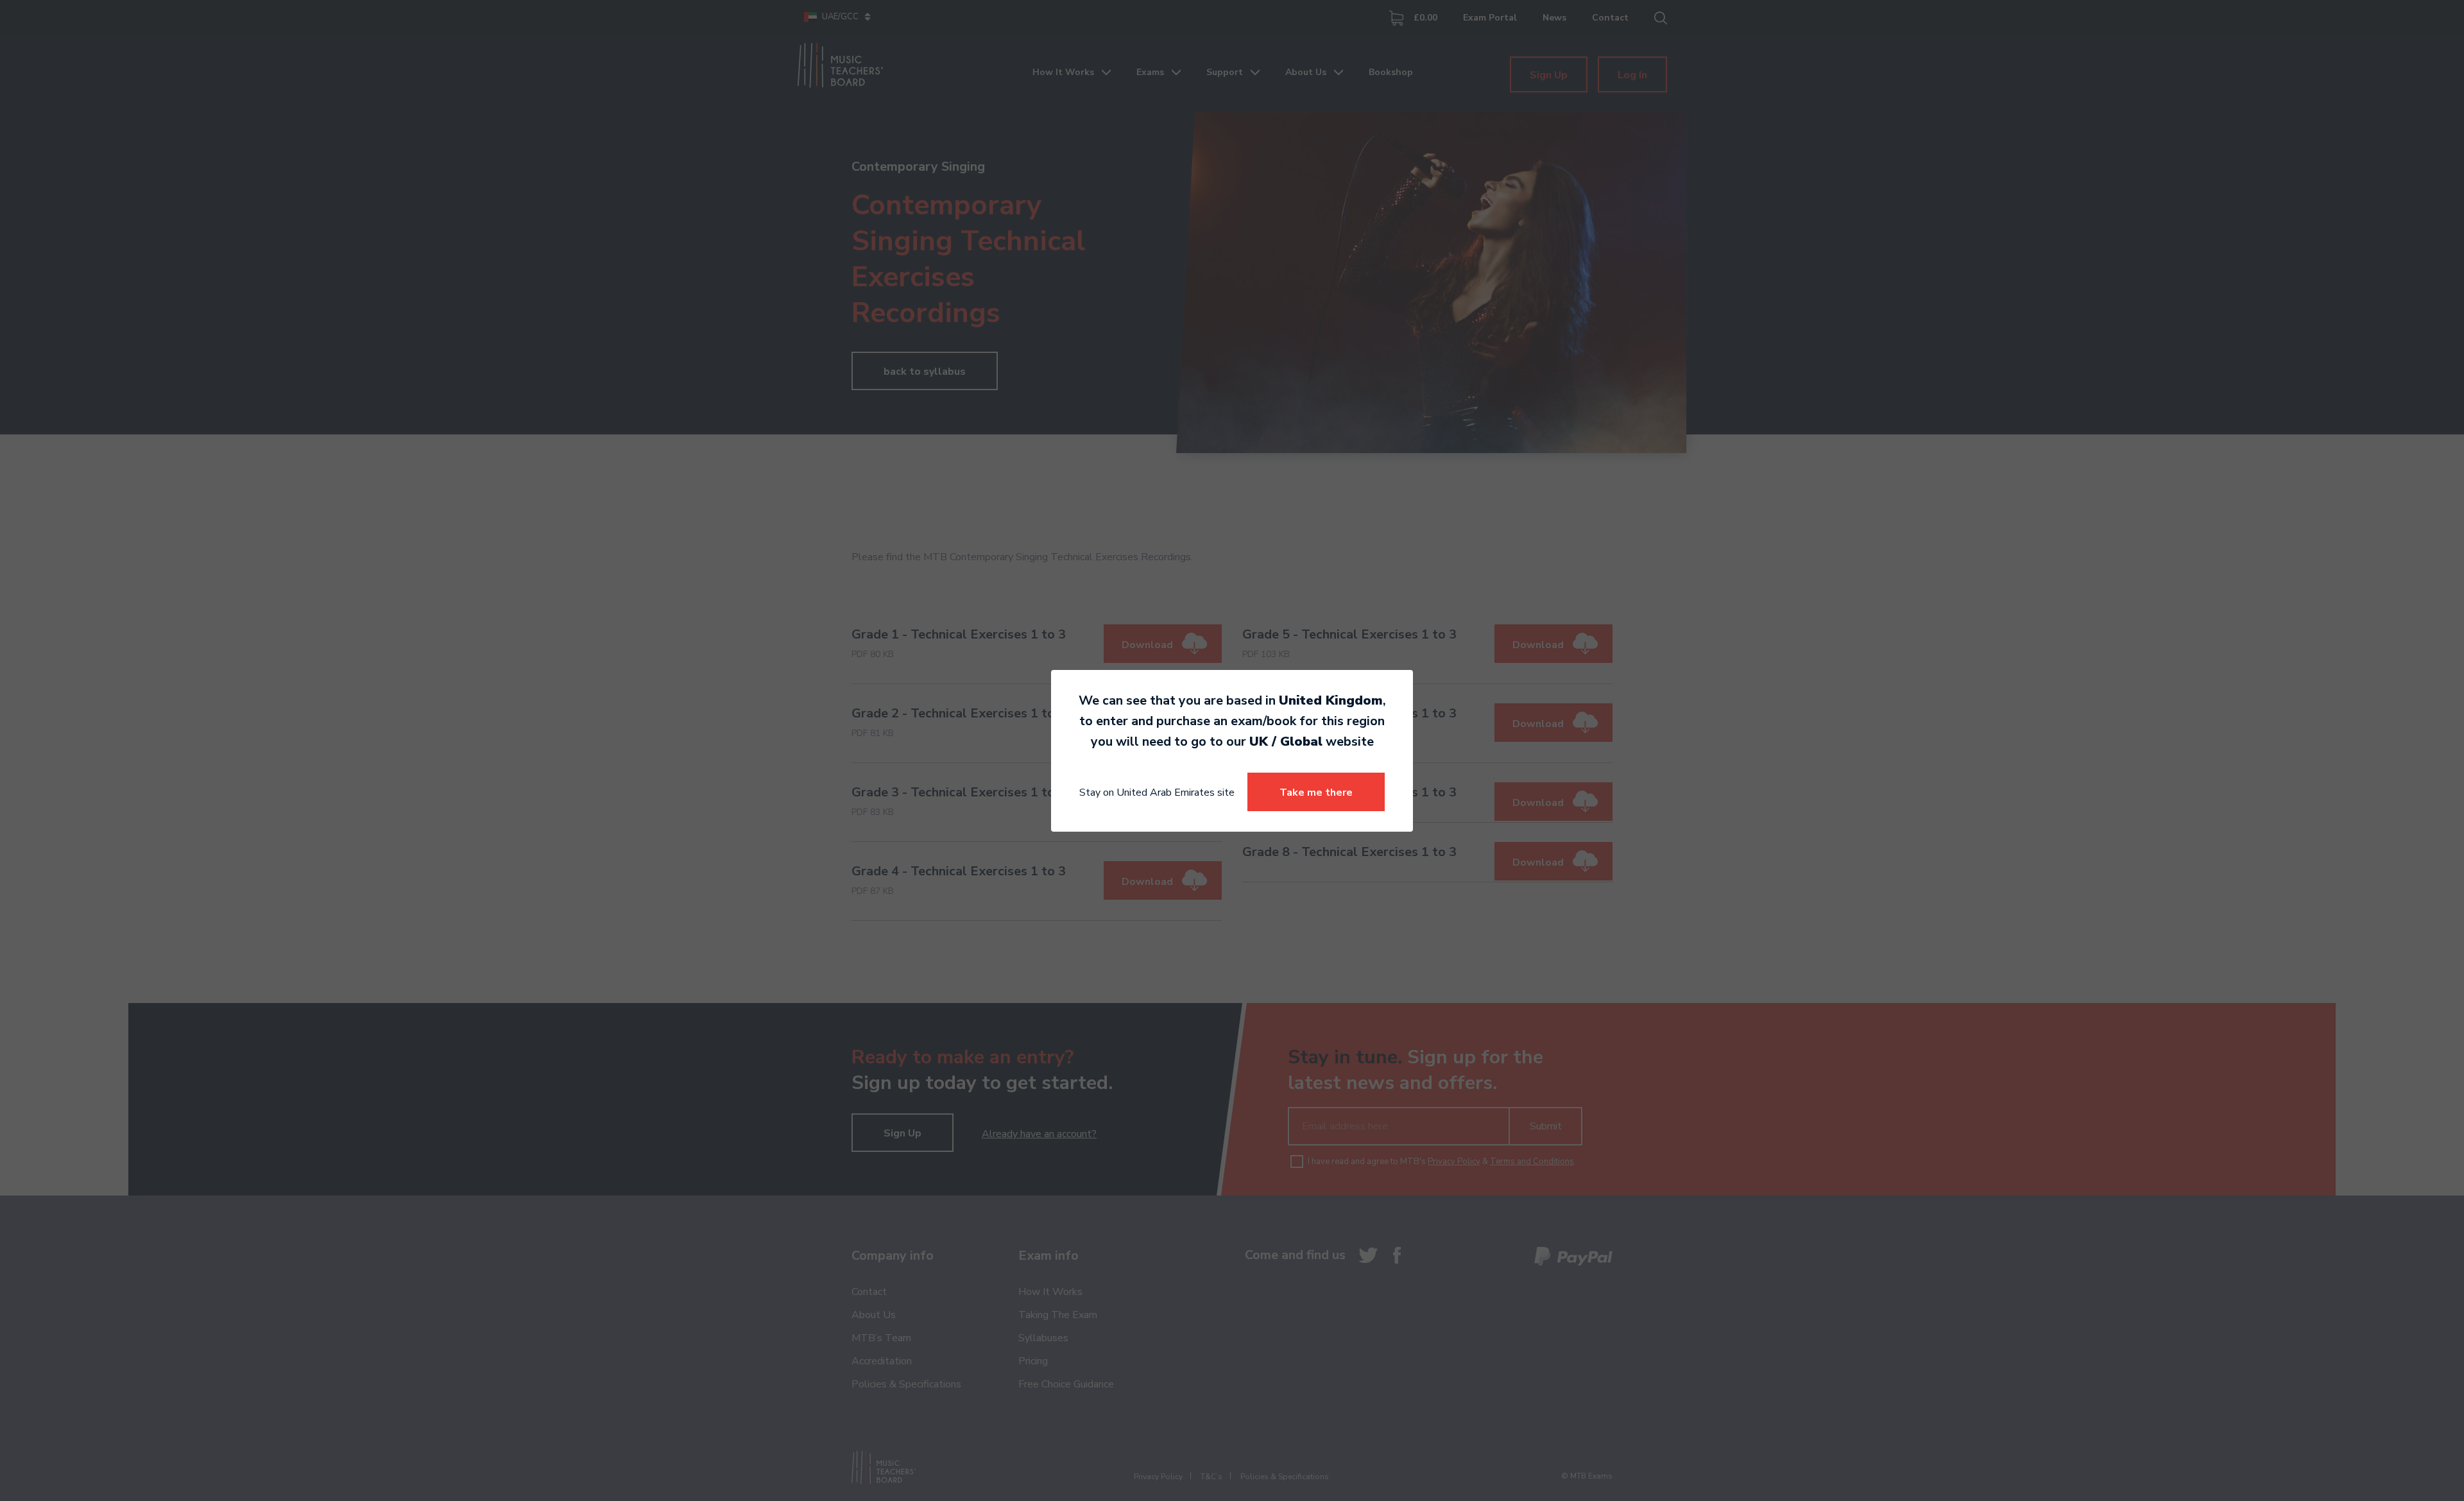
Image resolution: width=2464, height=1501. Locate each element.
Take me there (1316, 793)
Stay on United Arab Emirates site (1157, 793)
